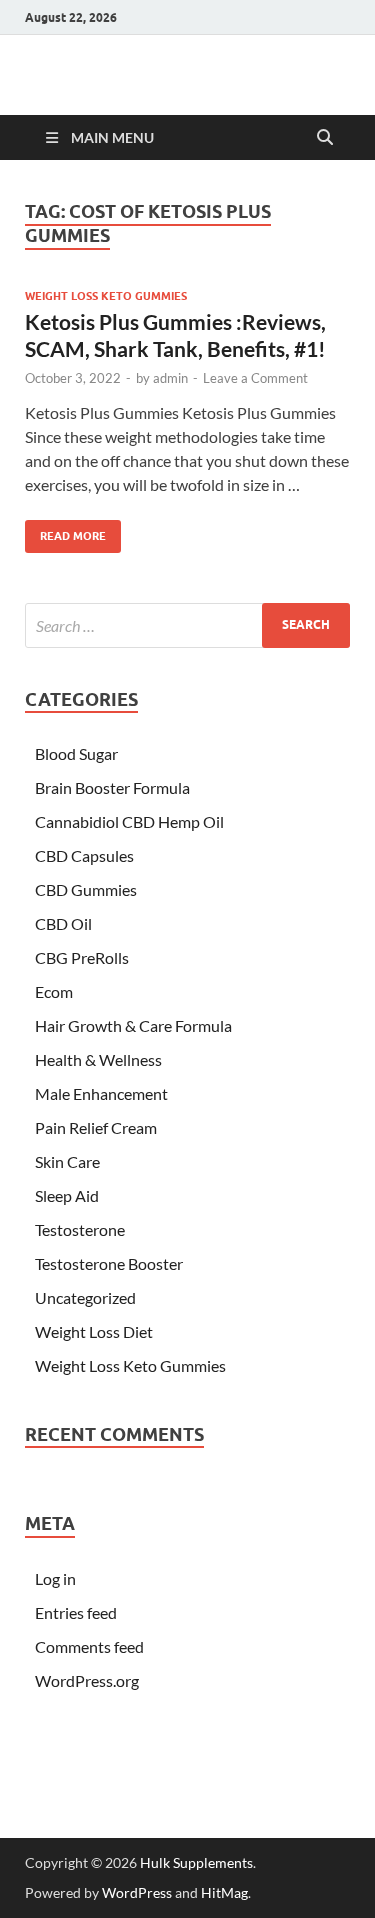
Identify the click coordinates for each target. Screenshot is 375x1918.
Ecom (54, 991)
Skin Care (67, 1161)
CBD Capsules (84, 855)
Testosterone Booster (109, 1263)
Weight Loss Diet (94, 1331)
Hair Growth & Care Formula (133, 1025)
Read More (65, 531)
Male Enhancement (101, 1093)
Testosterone (80, 1229)
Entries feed (76, 1612)
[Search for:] (187, 625)
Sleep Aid (67, 1195)
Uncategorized (85, 1297)
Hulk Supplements (196, 1862)
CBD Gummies (86, 889)
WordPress (137, 1892)
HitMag (224, 1892)
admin (170, 378)
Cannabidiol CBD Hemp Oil (129, 821)
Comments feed (89, 1646)
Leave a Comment (255, 378)
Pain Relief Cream (96, 1127)
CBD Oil (63, 923)
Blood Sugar (76, 753)
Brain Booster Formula (112, 787)
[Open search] (325, 138)
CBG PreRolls (82, 957)
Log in (55, 1578)
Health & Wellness (98, 1059)
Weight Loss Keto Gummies (106, 296)
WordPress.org (87, 1680)
